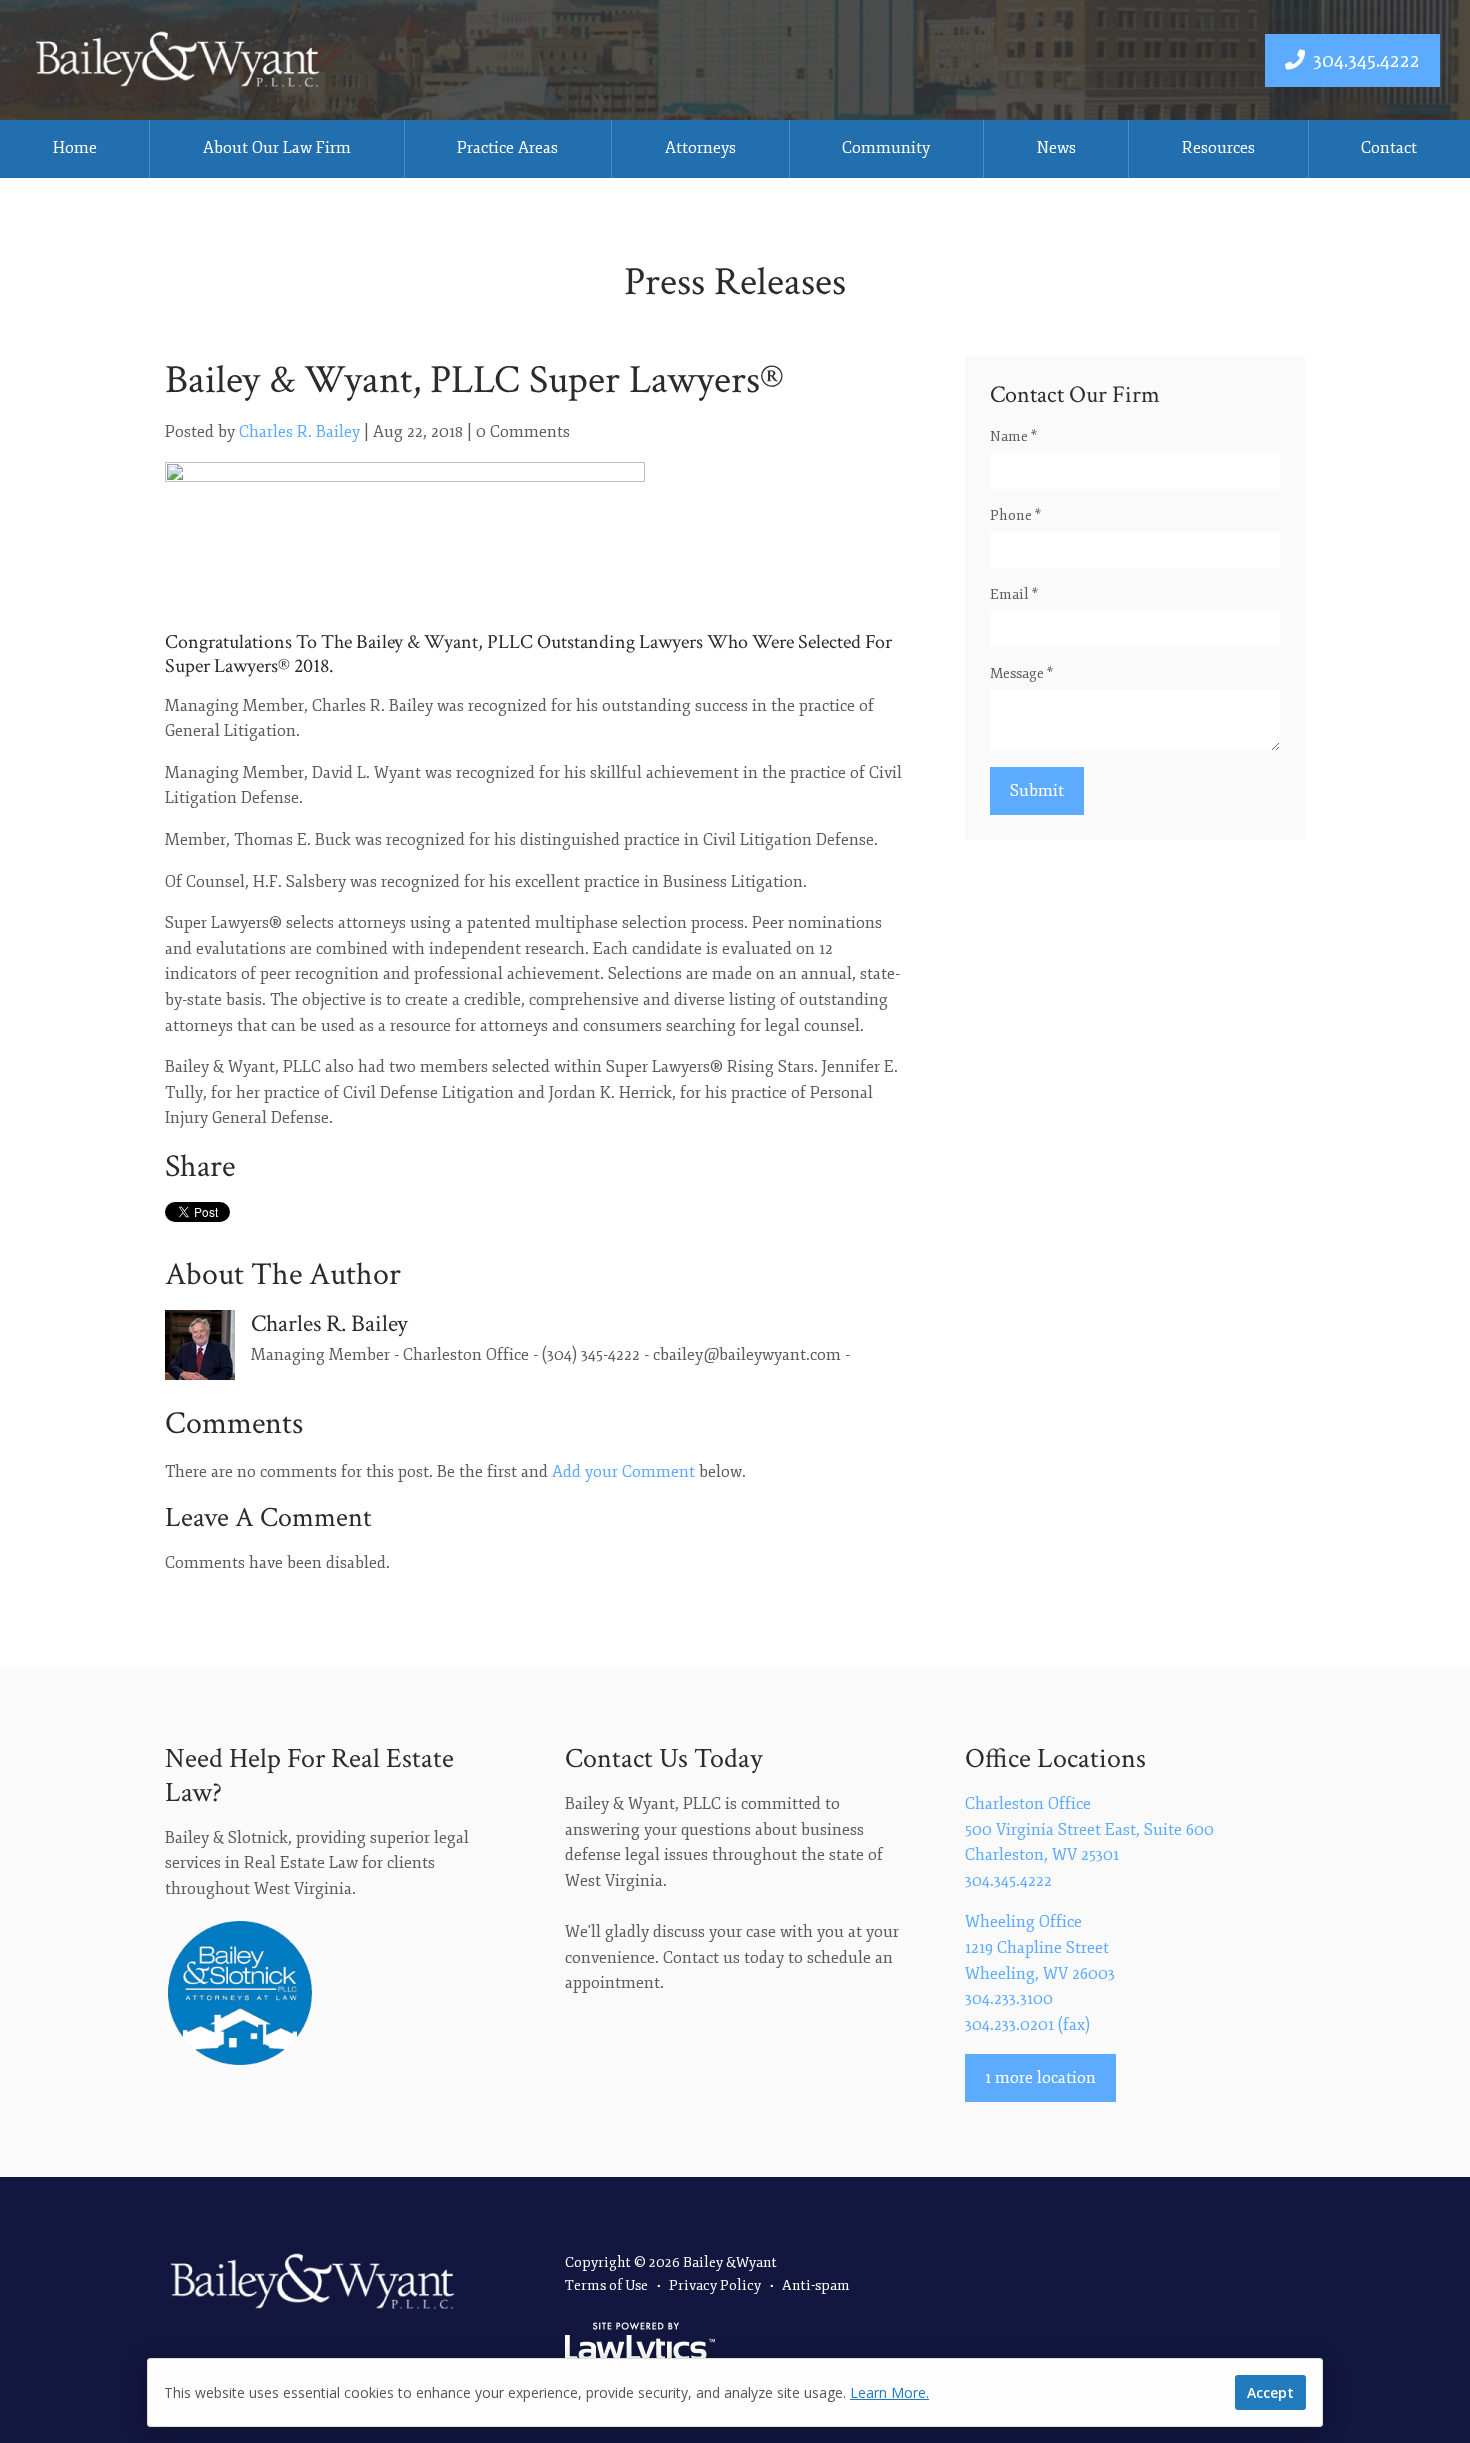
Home (75, 148)
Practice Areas (507, 148)
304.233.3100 (1009, 1999)
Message (1021, 673)
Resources (1218, 148)
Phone (1015, 515)
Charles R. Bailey (299, 432)
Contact (1389, 148)
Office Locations (1055, 1758)
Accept (1270, 2392)
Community (886, 148)
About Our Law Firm (277, 148)
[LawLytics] (640, 2345)
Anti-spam (816, 2285)
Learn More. (889, 2392)
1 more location (1040, 2078)
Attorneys (700, 148)
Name (1013, 436)
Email (1014, 594)
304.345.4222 (1366, 60)
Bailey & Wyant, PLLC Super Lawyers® (474, 380)
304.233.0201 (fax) (1027, 2025)
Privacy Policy (715, 2285)
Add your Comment (623, 1472)
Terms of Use (606, 2285)
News (1056, 148)
